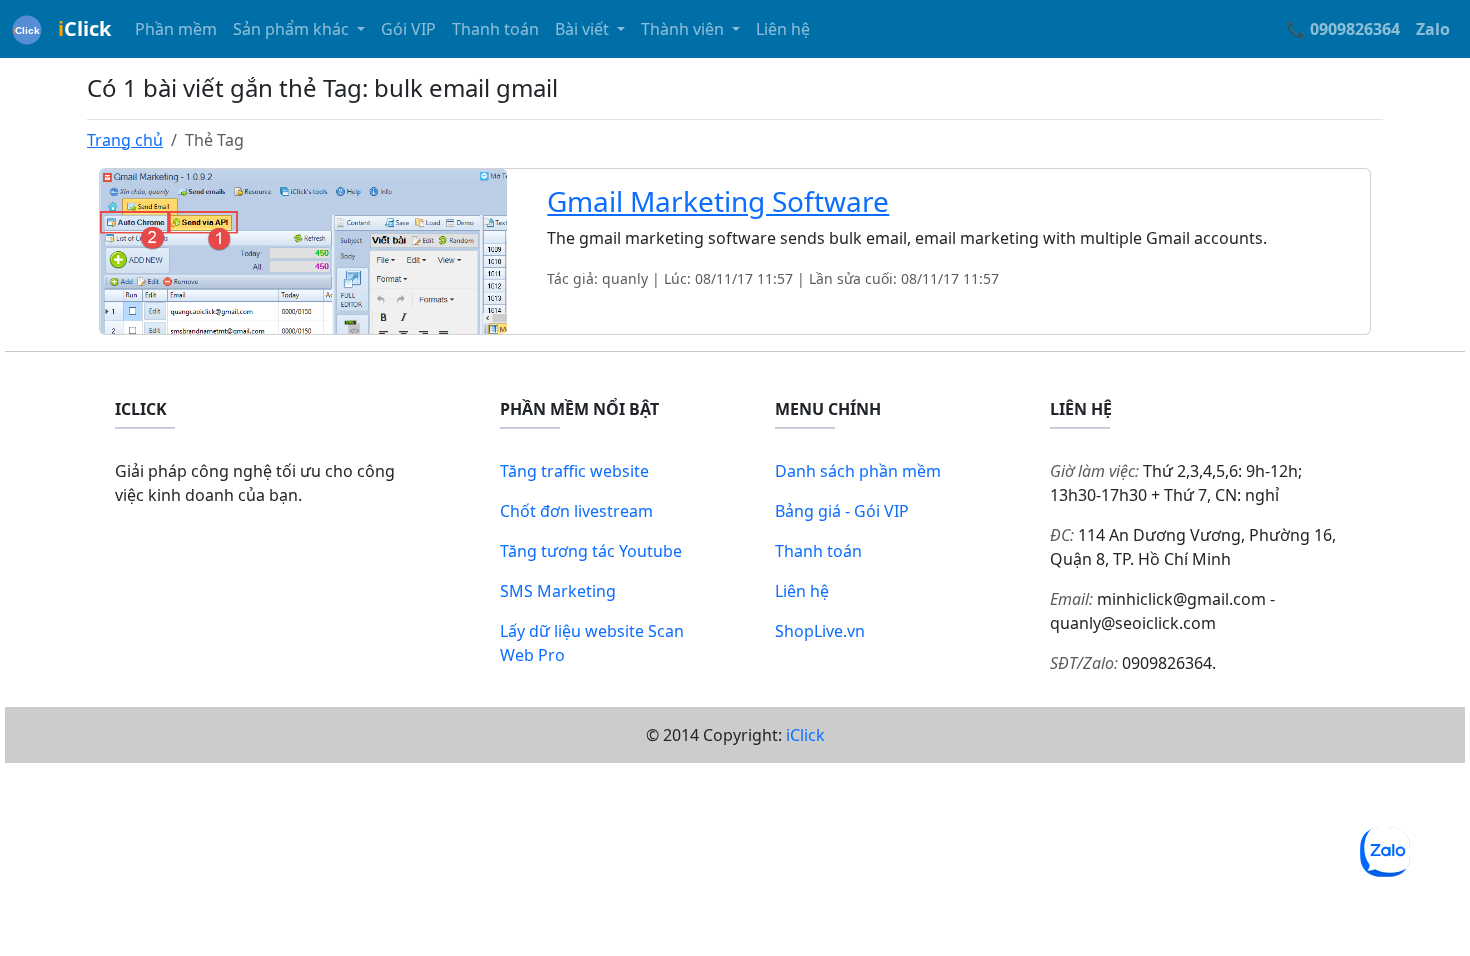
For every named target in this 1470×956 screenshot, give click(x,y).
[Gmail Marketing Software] (303, 250)
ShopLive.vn (820, 631)
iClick (805, 735)
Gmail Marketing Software (718, 201)
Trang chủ (125, 140)
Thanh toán (495, 29)
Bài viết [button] (584, 29)
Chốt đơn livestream (576, 511)
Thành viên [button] (684, 29)
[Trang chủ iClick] (27, 29)
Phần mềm (176, 29)
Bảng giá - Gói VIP (842, 511)
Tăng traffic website (574, 471)
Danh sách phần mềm (858, 471)
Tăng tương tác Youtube (591, 551)
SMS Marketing (558, 591)
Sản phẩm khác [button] (293, 29)
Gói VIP (408, 29)
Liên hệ (783, 29)
